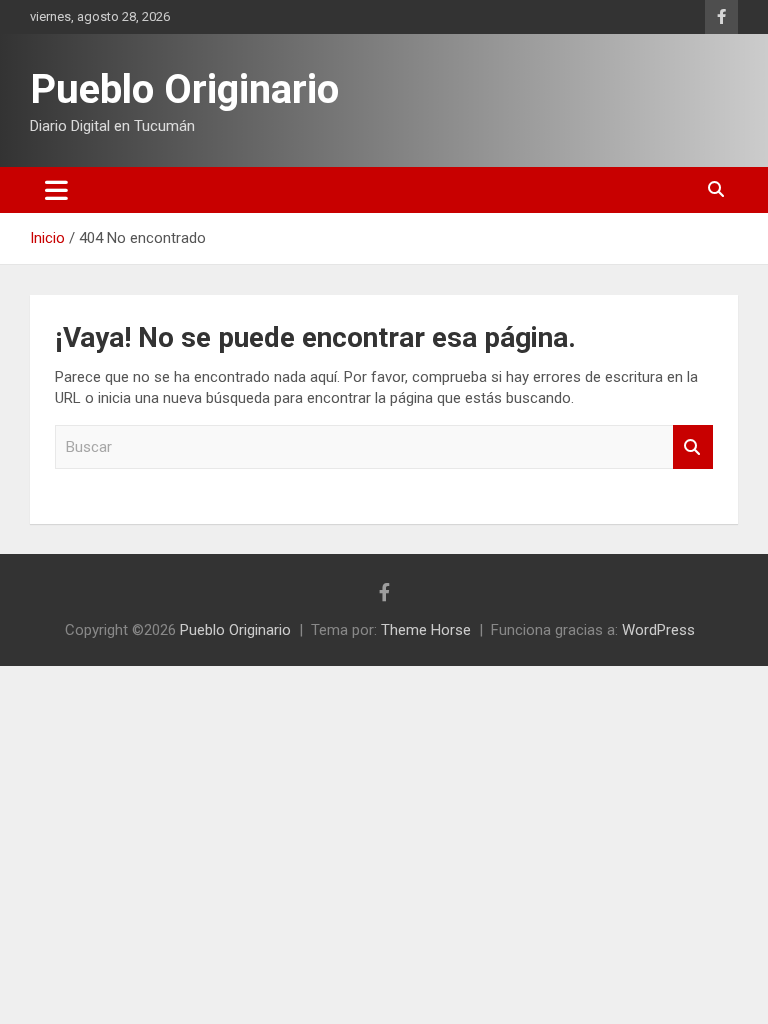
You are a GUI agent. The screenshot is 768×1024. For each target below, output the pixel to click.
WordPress (658, 630)
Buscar (693, 447)
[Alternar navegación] (56, 190)
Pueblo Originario (184, 89)
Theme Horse (426, 630)
